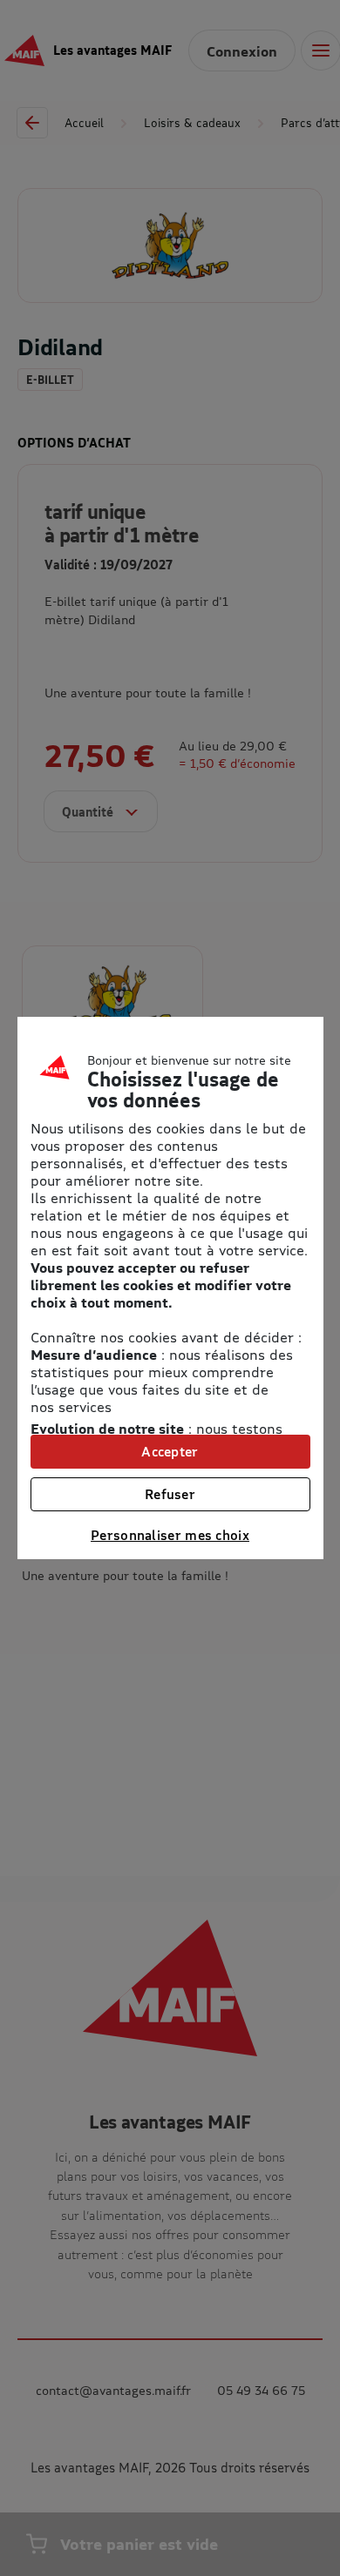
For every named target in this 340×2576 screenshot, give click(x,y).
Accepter (170, 1451)
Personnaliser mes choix (170, 1535)
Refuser (170, 1494)
